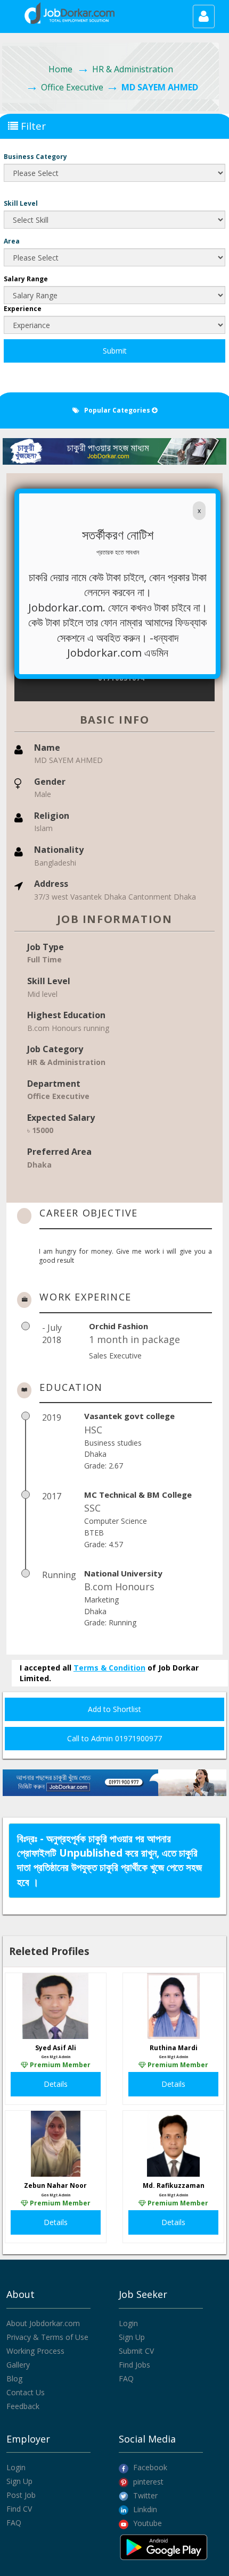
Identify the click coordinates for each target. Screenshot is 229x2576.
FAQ (126, 2378)
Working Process (35, 2351)
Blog (14, 2378)
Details (56, 2084)
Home (60, 69)
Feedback (23, 2406)
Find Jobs (134, 2365)
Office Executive (72, 87)
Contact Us (26, 2392)
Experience (23, 309)
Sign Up (132, 2337)
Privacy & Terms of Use (47, 2337)
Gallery (18, 2365)
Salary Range (26, 279)
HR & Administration (133, 69)
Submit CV (136, 2351)
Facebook (149, 2467)
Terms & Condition (109, 1668)
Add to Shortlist (114, 1709)
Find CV (19, 2509)
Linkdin (144, 2509)
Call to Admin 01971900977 (114, 1738)
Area (12, 241)
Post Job (21, 2495)
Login (128, 2323)
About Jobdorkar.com (43, 2323)
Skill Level (21, 203)
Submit (115, 351)
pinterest (147, 2482)
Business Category (35, 157)
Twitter (144, 2495)
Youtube (146, 2523)
